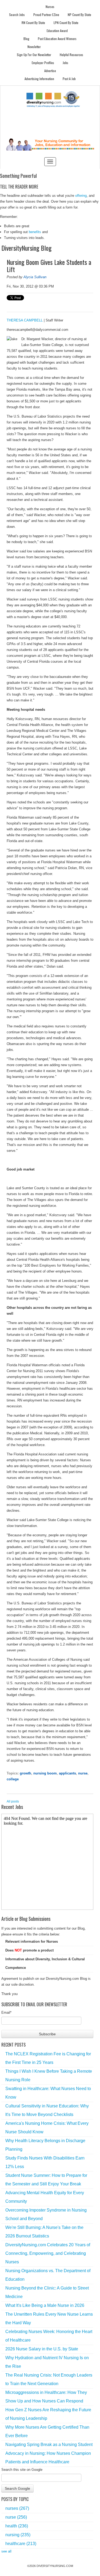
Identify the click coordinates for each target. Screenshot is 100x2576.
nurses (17, 2508)
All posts (13, 1801)
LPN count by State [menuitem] (66, 23)
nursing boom (45, 1773)
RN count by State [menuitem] (33, 23)
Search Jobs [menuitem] (17, 15)
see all (6, 2551)
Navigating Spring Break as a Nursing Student (49, 2445)
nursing (18, 2535)
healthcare (21, 2544)
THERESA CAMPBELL (25, 320)
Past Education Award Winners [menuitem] (57, 39)
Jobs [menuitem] (65, 63)
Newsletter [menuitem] (34, 47)
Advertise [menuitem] (50, 71)
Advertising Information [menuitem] (39, 79)
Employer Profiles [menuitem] (43, 63)
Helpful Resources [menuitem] (71, 55)
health (17, 2526)
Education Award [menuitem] (57, 31)
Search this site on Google (22, 2470)
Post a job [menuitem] (69, 79)
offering (81, 196)
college (13, 1779)
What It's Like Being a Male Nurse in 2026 (45, 2305)
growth (25, 1773)
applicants (67, 1773)
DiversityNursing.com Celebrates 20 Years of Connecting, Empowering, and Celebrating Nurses (48, 2253)
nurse (83, 1773)
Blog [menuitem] (26, 39)
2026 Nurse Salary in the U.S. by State (42, 2349)
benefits (35, 232)
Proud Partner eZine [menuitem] (46, 15)
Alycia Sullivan (35, 277)
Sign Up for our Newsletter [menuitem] (34, 55)
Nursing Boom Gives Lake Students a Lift (49, 266)
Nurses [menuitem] (50, 7)
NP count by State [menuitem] (79, 15)
